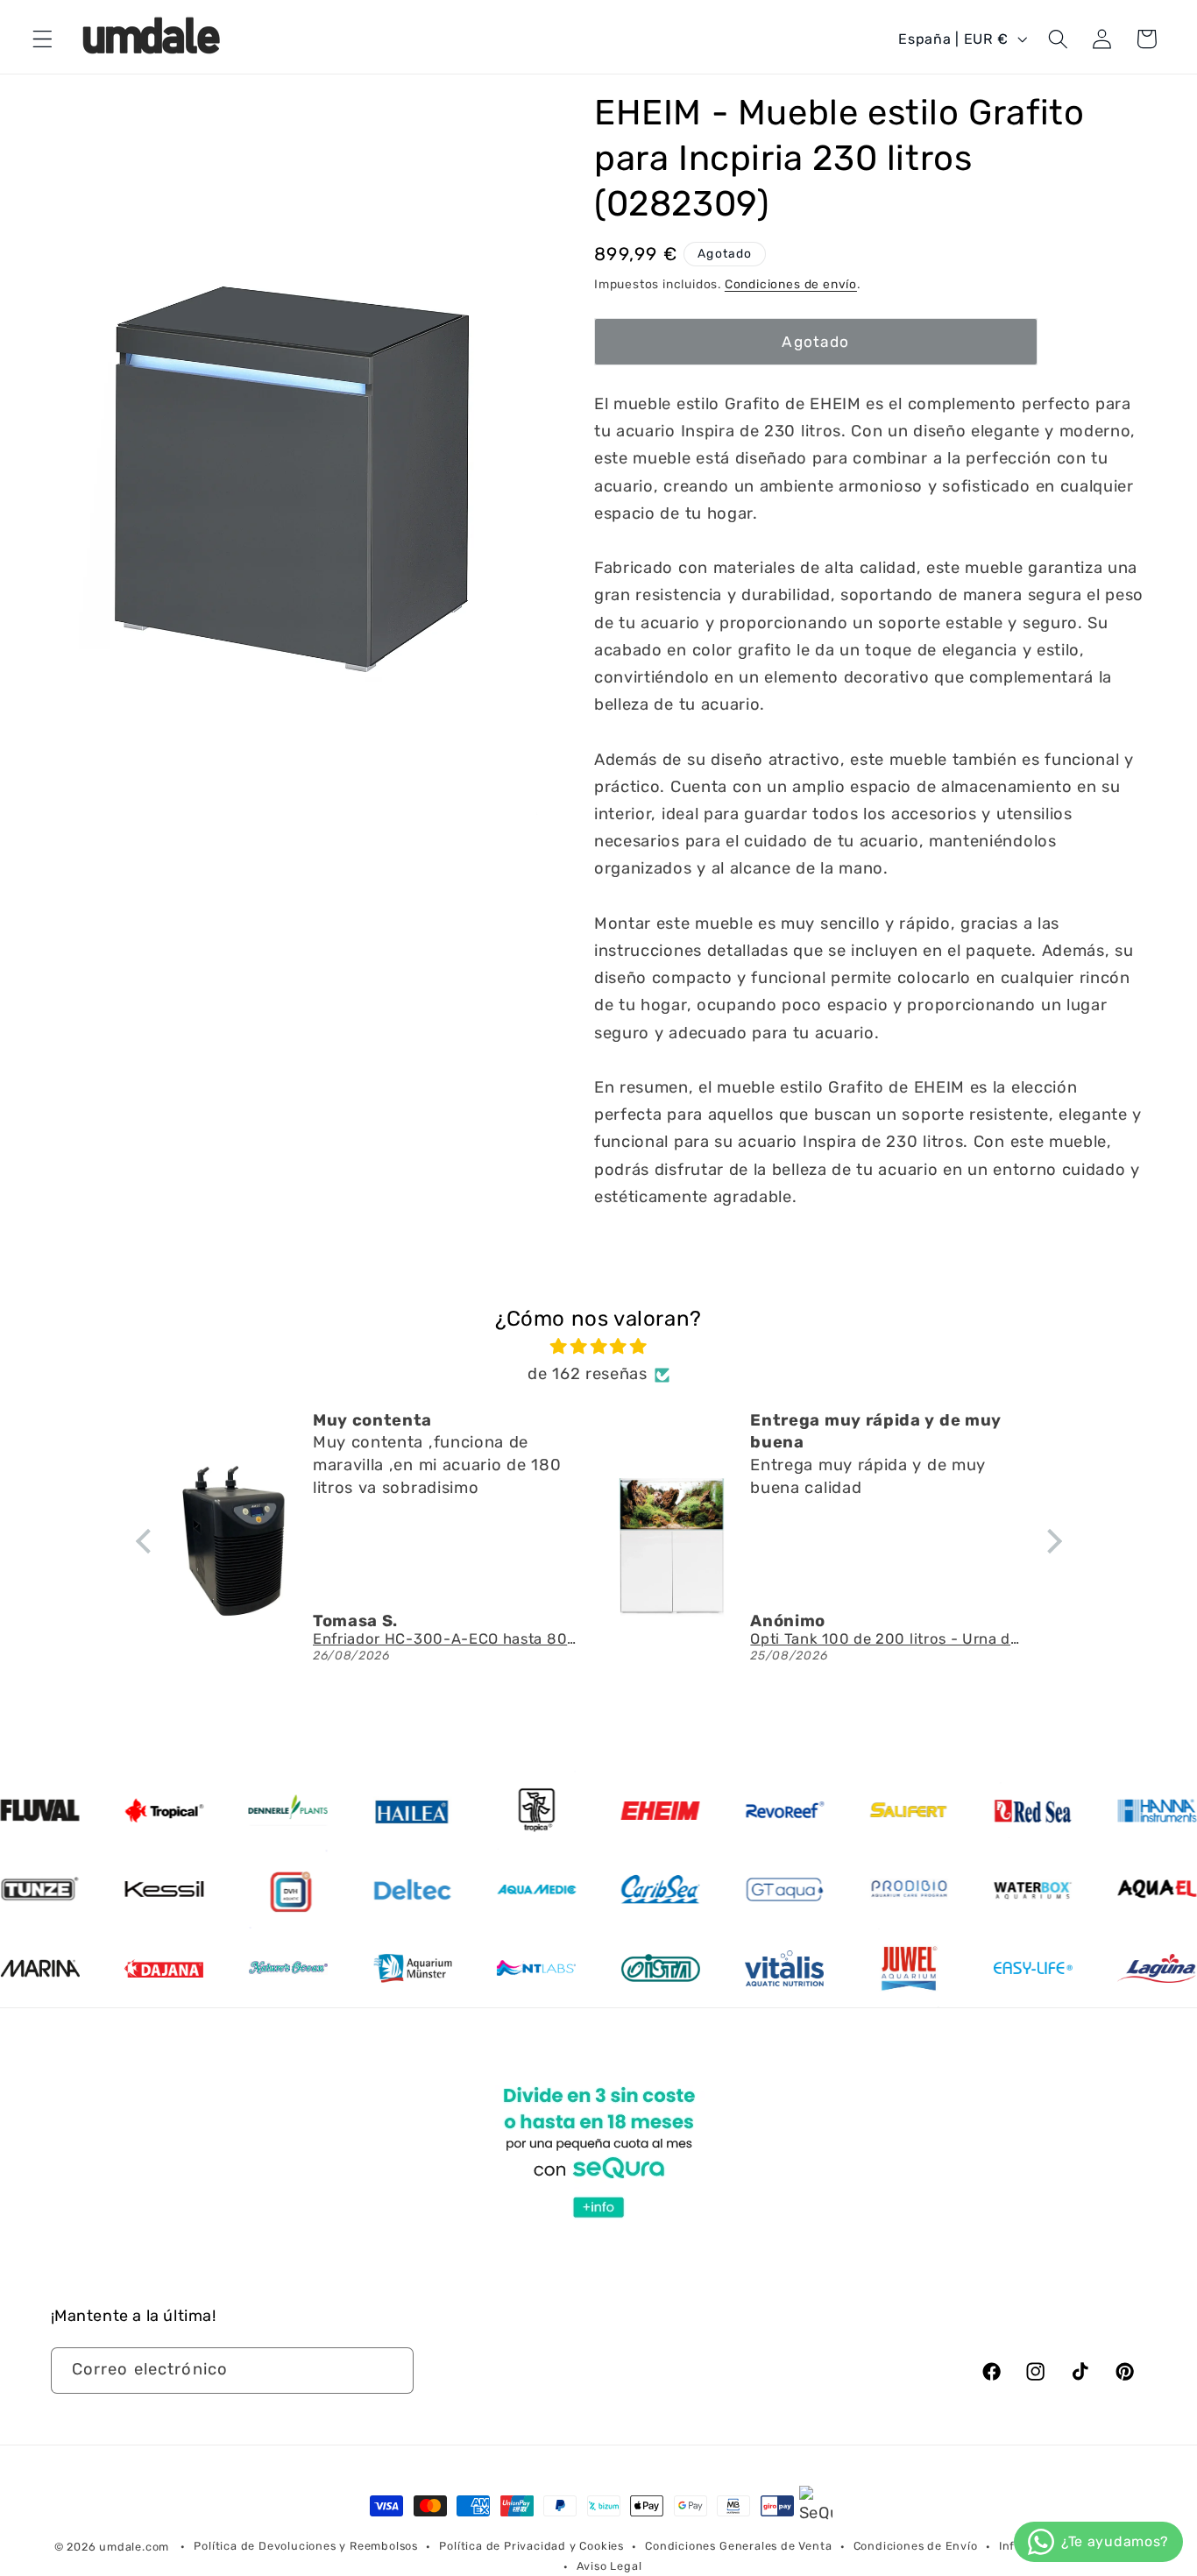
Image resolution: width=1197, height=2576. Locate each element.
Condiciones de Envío (916, 2546)
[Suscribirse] (390, 2371)
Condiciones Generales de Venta (738, 2546)
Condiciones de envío (791, 284)
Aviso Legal (609, 2566)
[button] (42, 39)
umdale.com (134, 2547)
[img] (599, 1347)
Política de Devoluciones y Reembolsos (306, 2546)
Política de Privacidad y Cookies (531, 2546)
